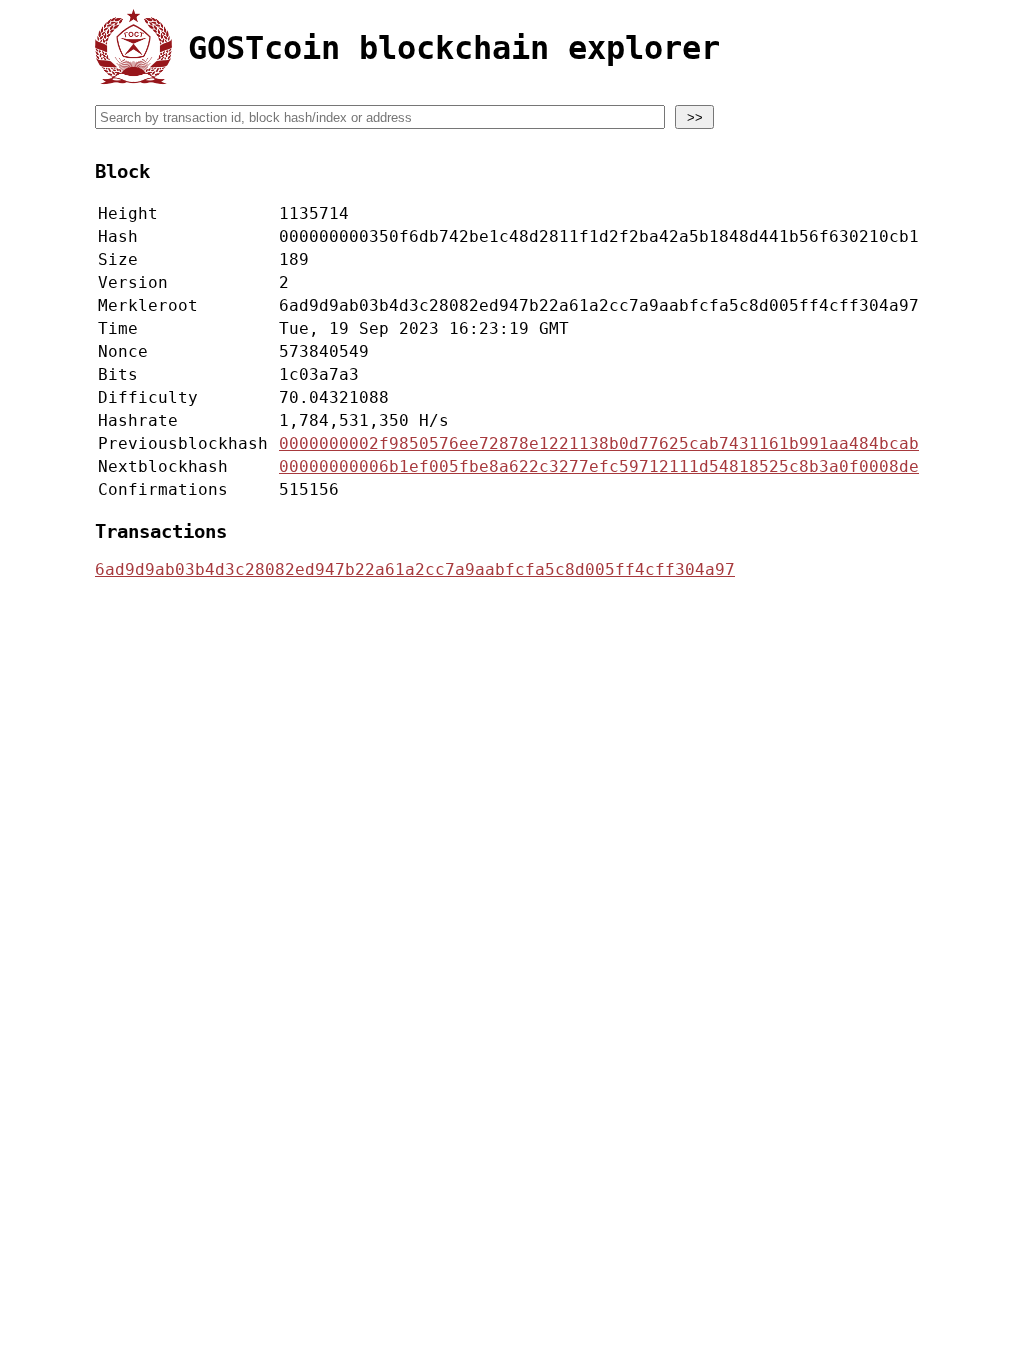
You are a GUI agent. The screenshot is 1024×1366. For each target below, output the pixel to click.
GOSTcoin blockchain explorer (454, 48)
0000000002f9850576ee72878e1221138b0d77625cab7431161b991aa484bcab (599, 443)
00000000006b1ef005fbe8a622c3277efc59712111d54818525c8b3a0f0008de (599, 466)
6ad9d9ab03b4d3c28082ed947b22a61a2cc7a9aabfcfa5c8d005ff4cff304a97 (415, 569)
